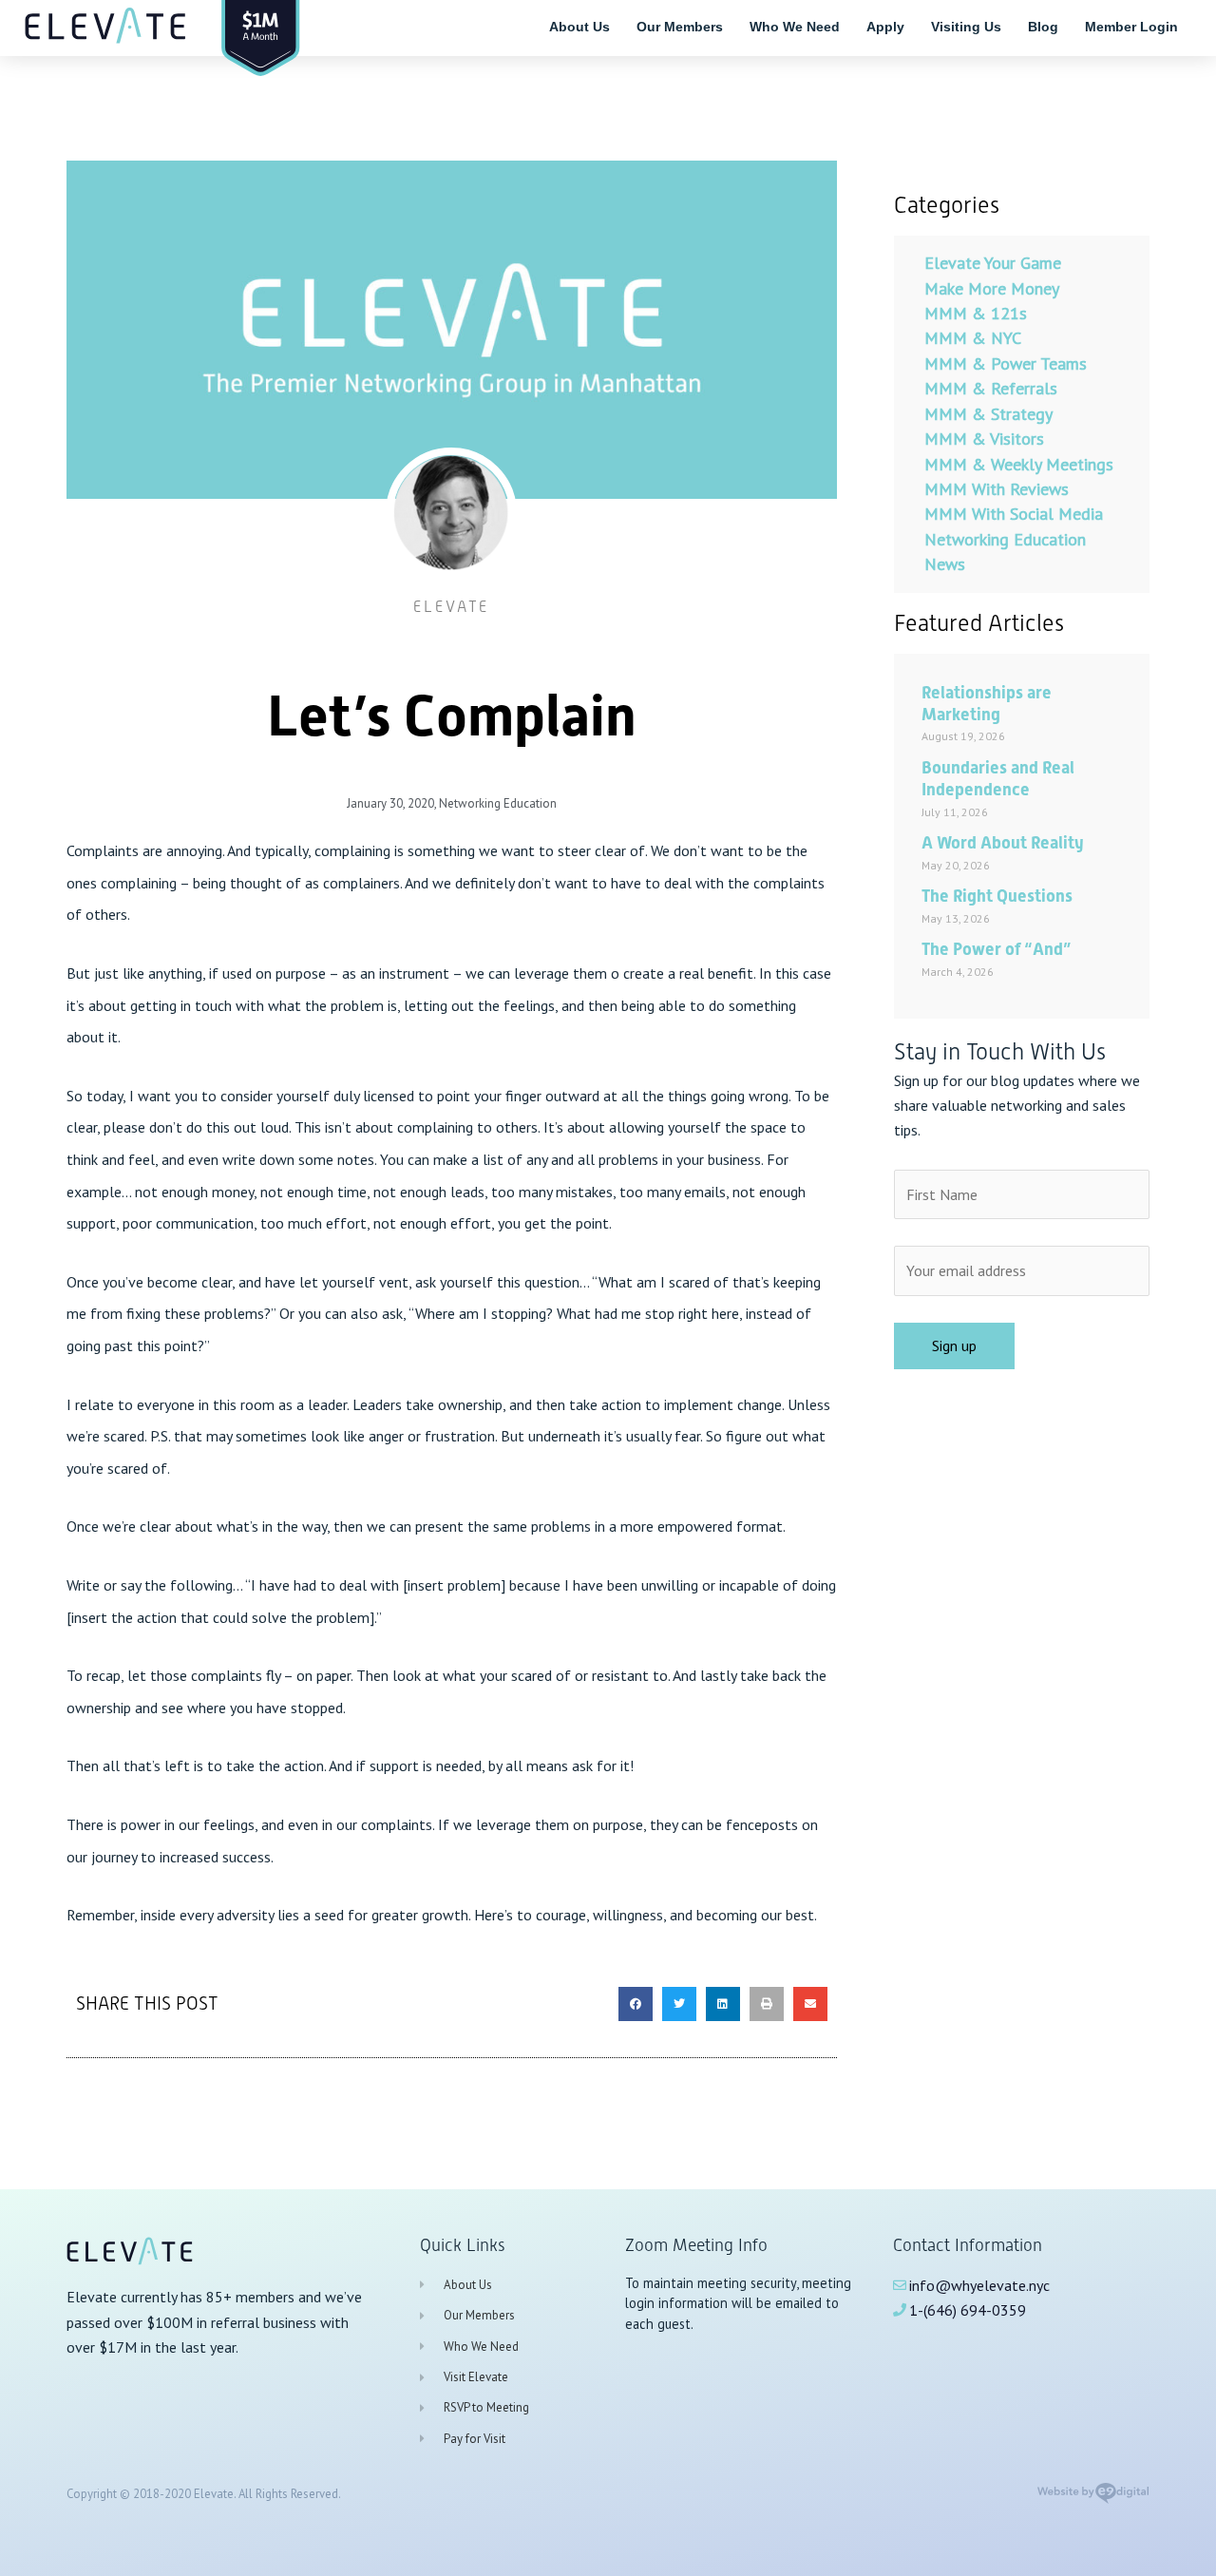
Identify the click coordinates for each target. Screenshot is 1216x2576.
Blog (1043, 27)
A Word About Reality (1003, 842)
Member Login (1131, 27)
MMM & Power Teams (1006, 363)
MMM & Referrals (991, 388)
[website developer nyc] (1093, 2499)
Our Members (680, 27)
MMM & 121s (976, 313)
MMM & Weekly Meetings (1019, 464)
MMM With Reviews (997, 489)
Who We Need (795, 27)
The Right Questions (997, 896)
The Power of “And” (996, 949)
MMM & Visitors (984, 439)
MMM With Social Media (1014, 514)
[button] (636, 2004)
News (945, 564)
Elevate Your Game (993, 263)
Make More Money (992, 288)
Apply (885, 27)
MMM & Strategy (988, 414)
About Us (579, 27)
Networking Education (498, 803)
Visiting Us (966, 27)
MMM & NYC (973, 338)
